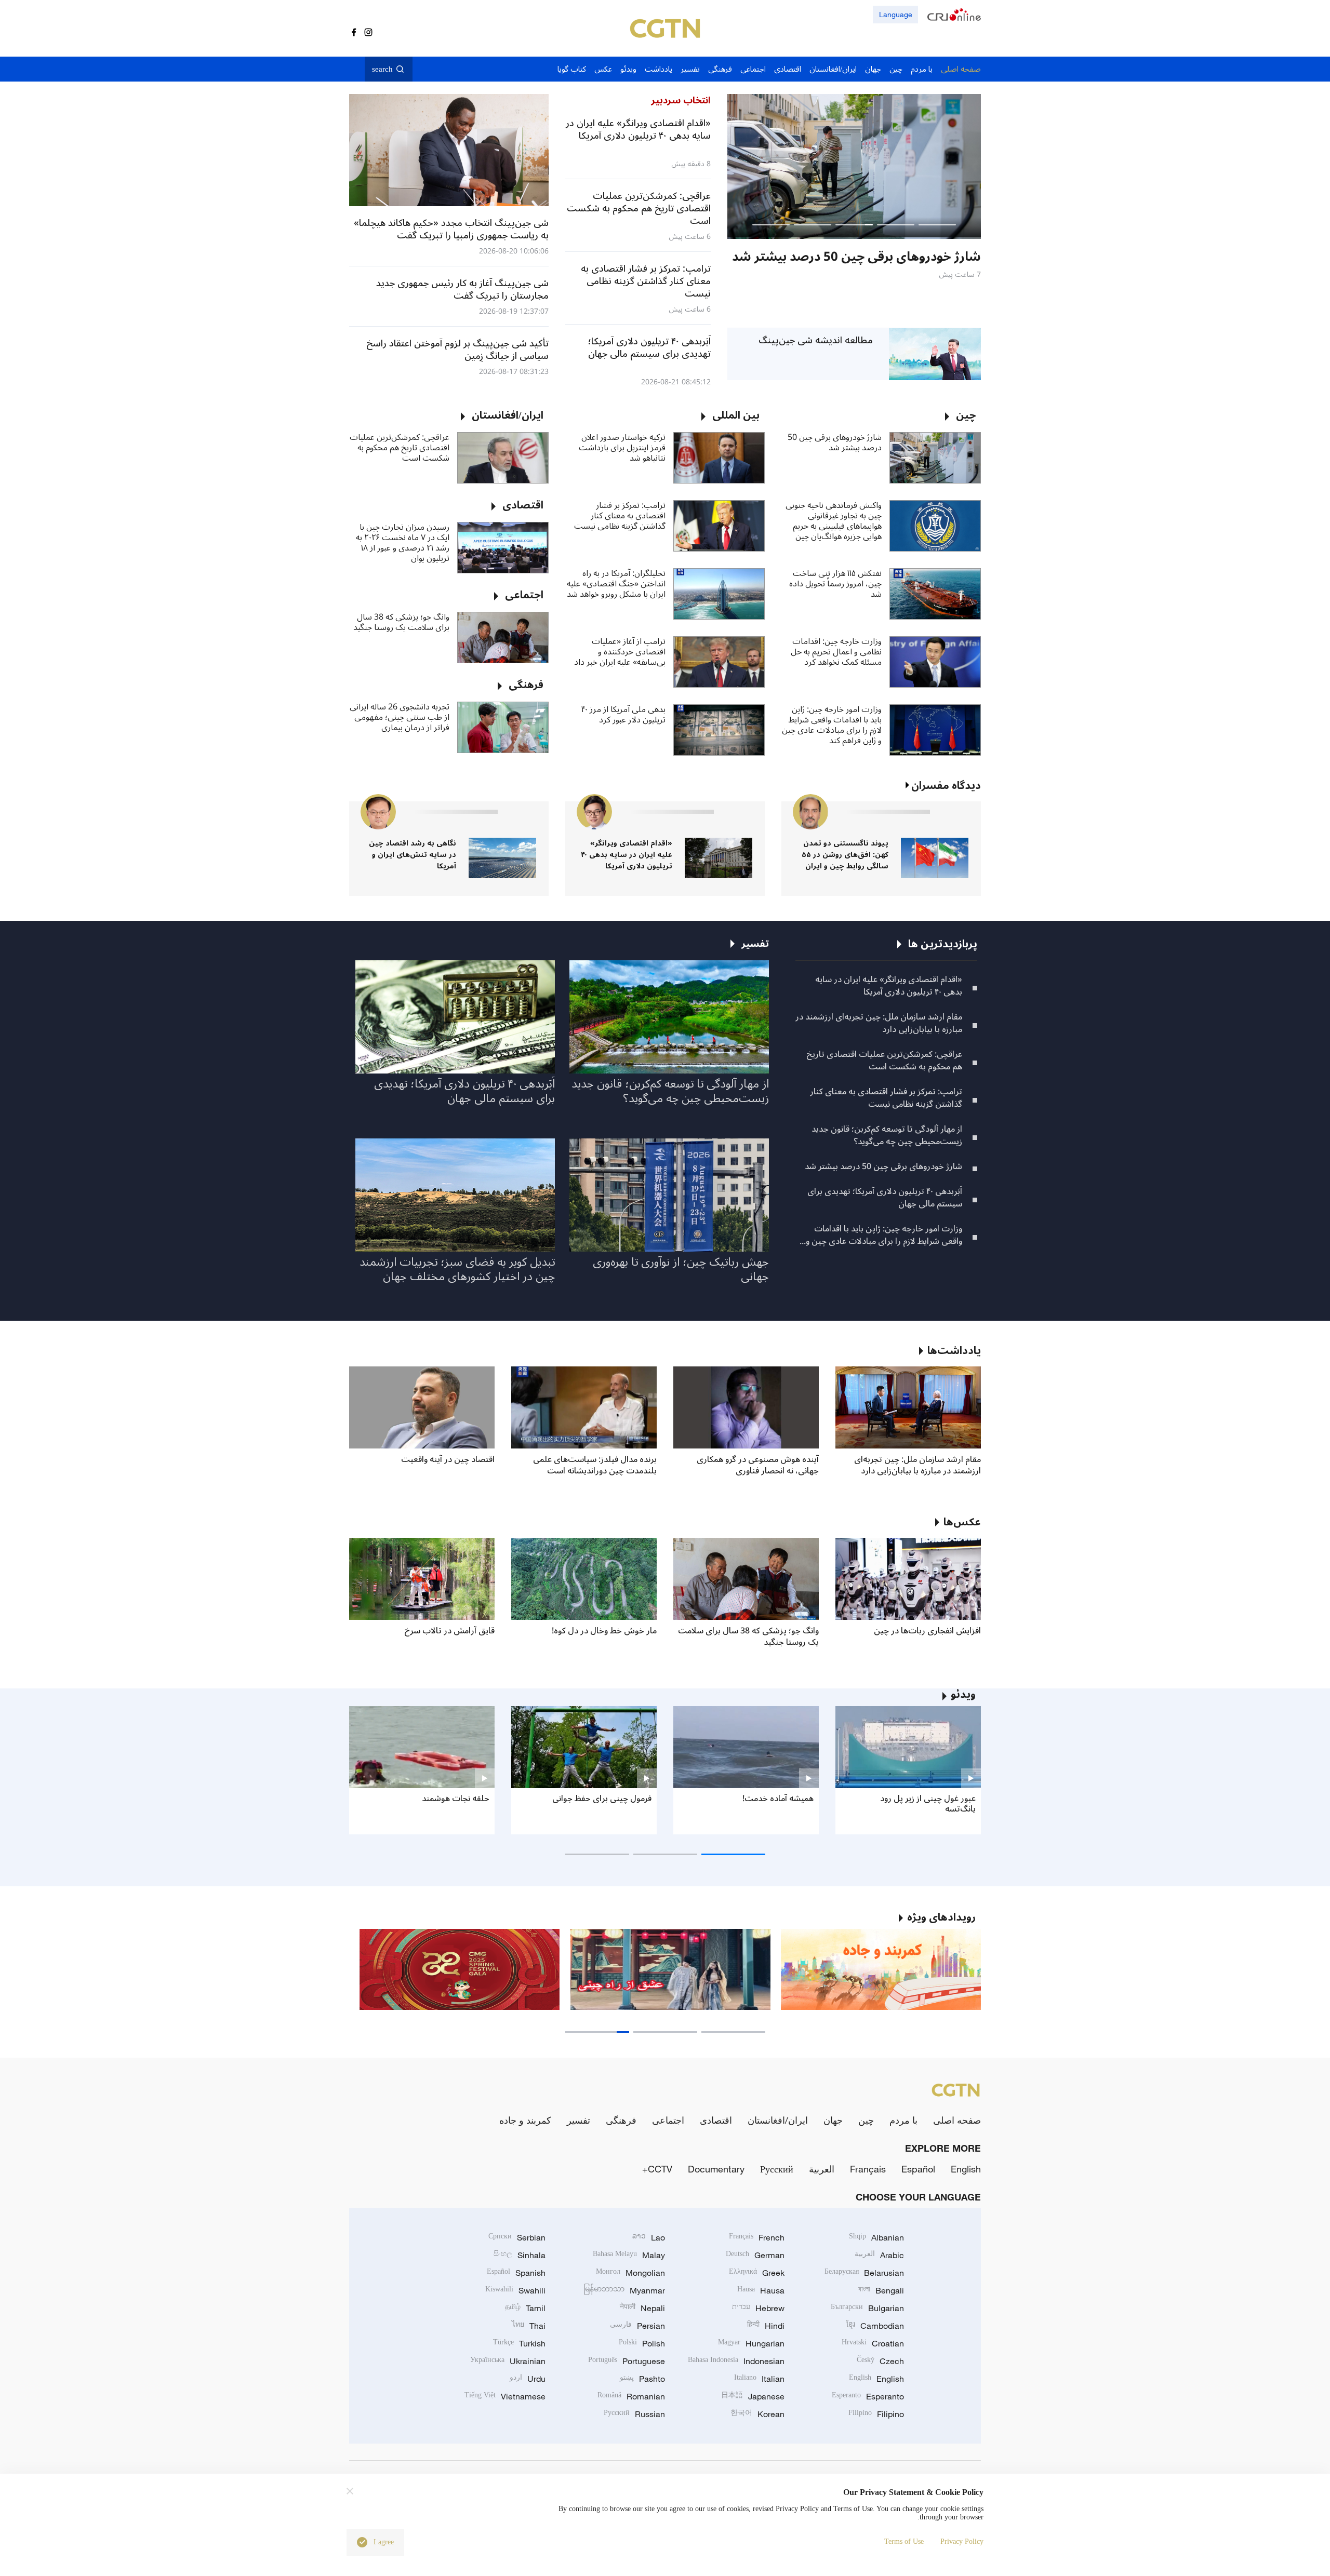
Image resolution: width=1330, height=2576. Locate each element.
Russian (634, 2414)
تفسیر (578, 2120)
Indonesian (736, 2361)
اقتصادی (716, 2120)
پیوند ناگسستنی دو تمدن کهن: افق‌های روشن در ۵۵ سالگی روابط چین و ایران (845, 855)
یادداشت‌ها (954, 1351)
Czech (880, 2361)
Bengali (881, 2290)
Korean (757, 2414)
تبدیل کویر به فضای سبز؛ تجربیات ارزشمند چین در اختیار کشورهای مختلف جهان (457, 1269)
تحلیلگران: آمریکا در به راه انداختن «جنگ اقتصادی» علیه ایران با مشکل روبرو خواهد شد (616, 584)
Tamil (525, 2308)
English (966, 2169)
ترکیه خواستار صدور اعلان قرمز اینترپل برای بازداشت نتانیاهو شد (622, 448)
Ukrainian (508, 2361)
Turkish (519, 2343)
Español (918, 2169)
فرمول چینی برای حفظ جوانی (602, 1799)
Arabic (879, 2255)
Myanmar (624, 2290)
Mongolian (630, 2273)
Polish (642, 2343)
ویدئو (963, 1695)
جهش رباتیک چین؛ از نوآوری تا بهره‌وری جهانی (681, 1269)
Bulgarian (867, 2308)
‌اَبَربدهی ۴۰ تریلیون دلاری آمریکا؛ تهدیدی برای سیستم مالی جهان (885, 1198)
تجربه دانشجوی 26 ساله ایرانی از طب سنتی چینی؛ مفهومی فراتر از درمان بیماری (400, 717)
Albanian (876, 2237)
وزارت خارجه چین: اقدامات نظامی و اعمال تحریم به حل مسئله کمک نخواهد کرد (836, 652)
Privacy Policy (962, 2541)
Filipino (876, 2414)
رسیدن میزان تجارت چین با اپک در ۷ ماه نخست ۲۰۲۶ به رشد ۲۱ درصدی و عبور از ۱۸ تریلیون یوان (403, 543)
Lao (649, 2237)
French (757, 2237)
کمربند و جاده (525, 2120)
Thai (529, 2326)
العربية (822, 2169)
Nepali (642, 2308)
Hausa (761, 2290)
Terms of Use (904, 2541)
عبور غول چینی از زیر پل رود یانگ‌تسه (928, 1804)
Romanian (631, 2396)
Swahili (515, 2290)
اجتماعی (668, 2120)
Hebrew (758, 2308)
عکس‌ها (962, 1522)
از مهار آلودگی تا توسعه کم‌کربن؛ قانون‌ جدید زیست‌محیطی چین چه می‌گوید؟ (887, 1135)
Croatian (873, 2343)
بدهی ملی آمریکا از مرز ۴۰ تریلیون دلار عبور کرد (623, 715)
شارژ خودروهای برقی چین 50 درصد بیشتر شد (835, 442)
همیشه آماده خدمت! (778, 1799)
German (755, 2255)
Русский (777, 2169)
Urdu (528, 2379)
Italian (759, 2379)
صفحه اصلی (957, 2120)
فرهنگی (621, 2120)
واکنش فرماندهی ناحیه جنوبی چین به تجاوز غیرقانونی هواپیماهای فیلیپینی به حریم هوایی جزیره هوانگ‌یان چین (834, 521)
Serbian (517, 2237)
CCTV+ (657, 2169)
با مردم (903, 2120)
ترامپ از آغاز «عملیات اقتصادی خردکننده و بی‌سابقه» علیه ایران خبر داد (620, 652)
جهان (833, 2120)
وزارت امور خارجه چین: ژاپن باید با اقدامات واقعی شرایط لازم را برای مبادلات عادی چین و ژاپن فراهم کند (832, 725)
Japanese (753, 2396)
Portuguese (627, 2361)
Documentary (716, 2169)
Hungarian (751, 2343)
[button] (937, 225)
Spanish (516, 2273)
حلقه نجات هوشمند (456, 1799)
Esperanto (868, 2396)
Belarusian (864, 2273)
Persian (637, 2326)
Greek (757, 2273)
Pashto (642, 2379)
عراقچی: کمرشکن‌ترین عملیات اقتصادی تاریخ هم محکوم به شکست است (400, 448)
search (382, 69)
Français (868, 2169)
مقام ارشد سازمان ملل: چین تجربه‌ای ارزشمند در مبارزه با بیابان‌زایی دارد (879, 1023)
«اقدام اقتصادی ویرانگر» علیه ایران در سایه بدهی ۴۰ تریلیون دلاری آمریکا (627, 855)
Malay (629, 2255)
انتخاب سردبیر (681, 100)
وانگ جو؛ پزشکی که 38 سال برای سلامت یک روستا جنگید (401, 622)
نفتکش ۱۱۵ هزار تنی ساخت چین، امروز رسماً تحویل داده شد (835, 584)
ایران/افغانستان (778, 2120)
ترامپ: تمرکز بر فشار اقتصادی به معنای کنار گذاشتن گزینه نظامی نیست (620, 516)
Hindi (766, 2326)
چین (866, 2120)
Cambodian (875, 2326)
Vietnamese (505, 2396)
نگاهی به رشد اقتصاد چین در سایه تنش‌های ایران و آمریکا (413, 855)
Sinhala (520, 2255)
